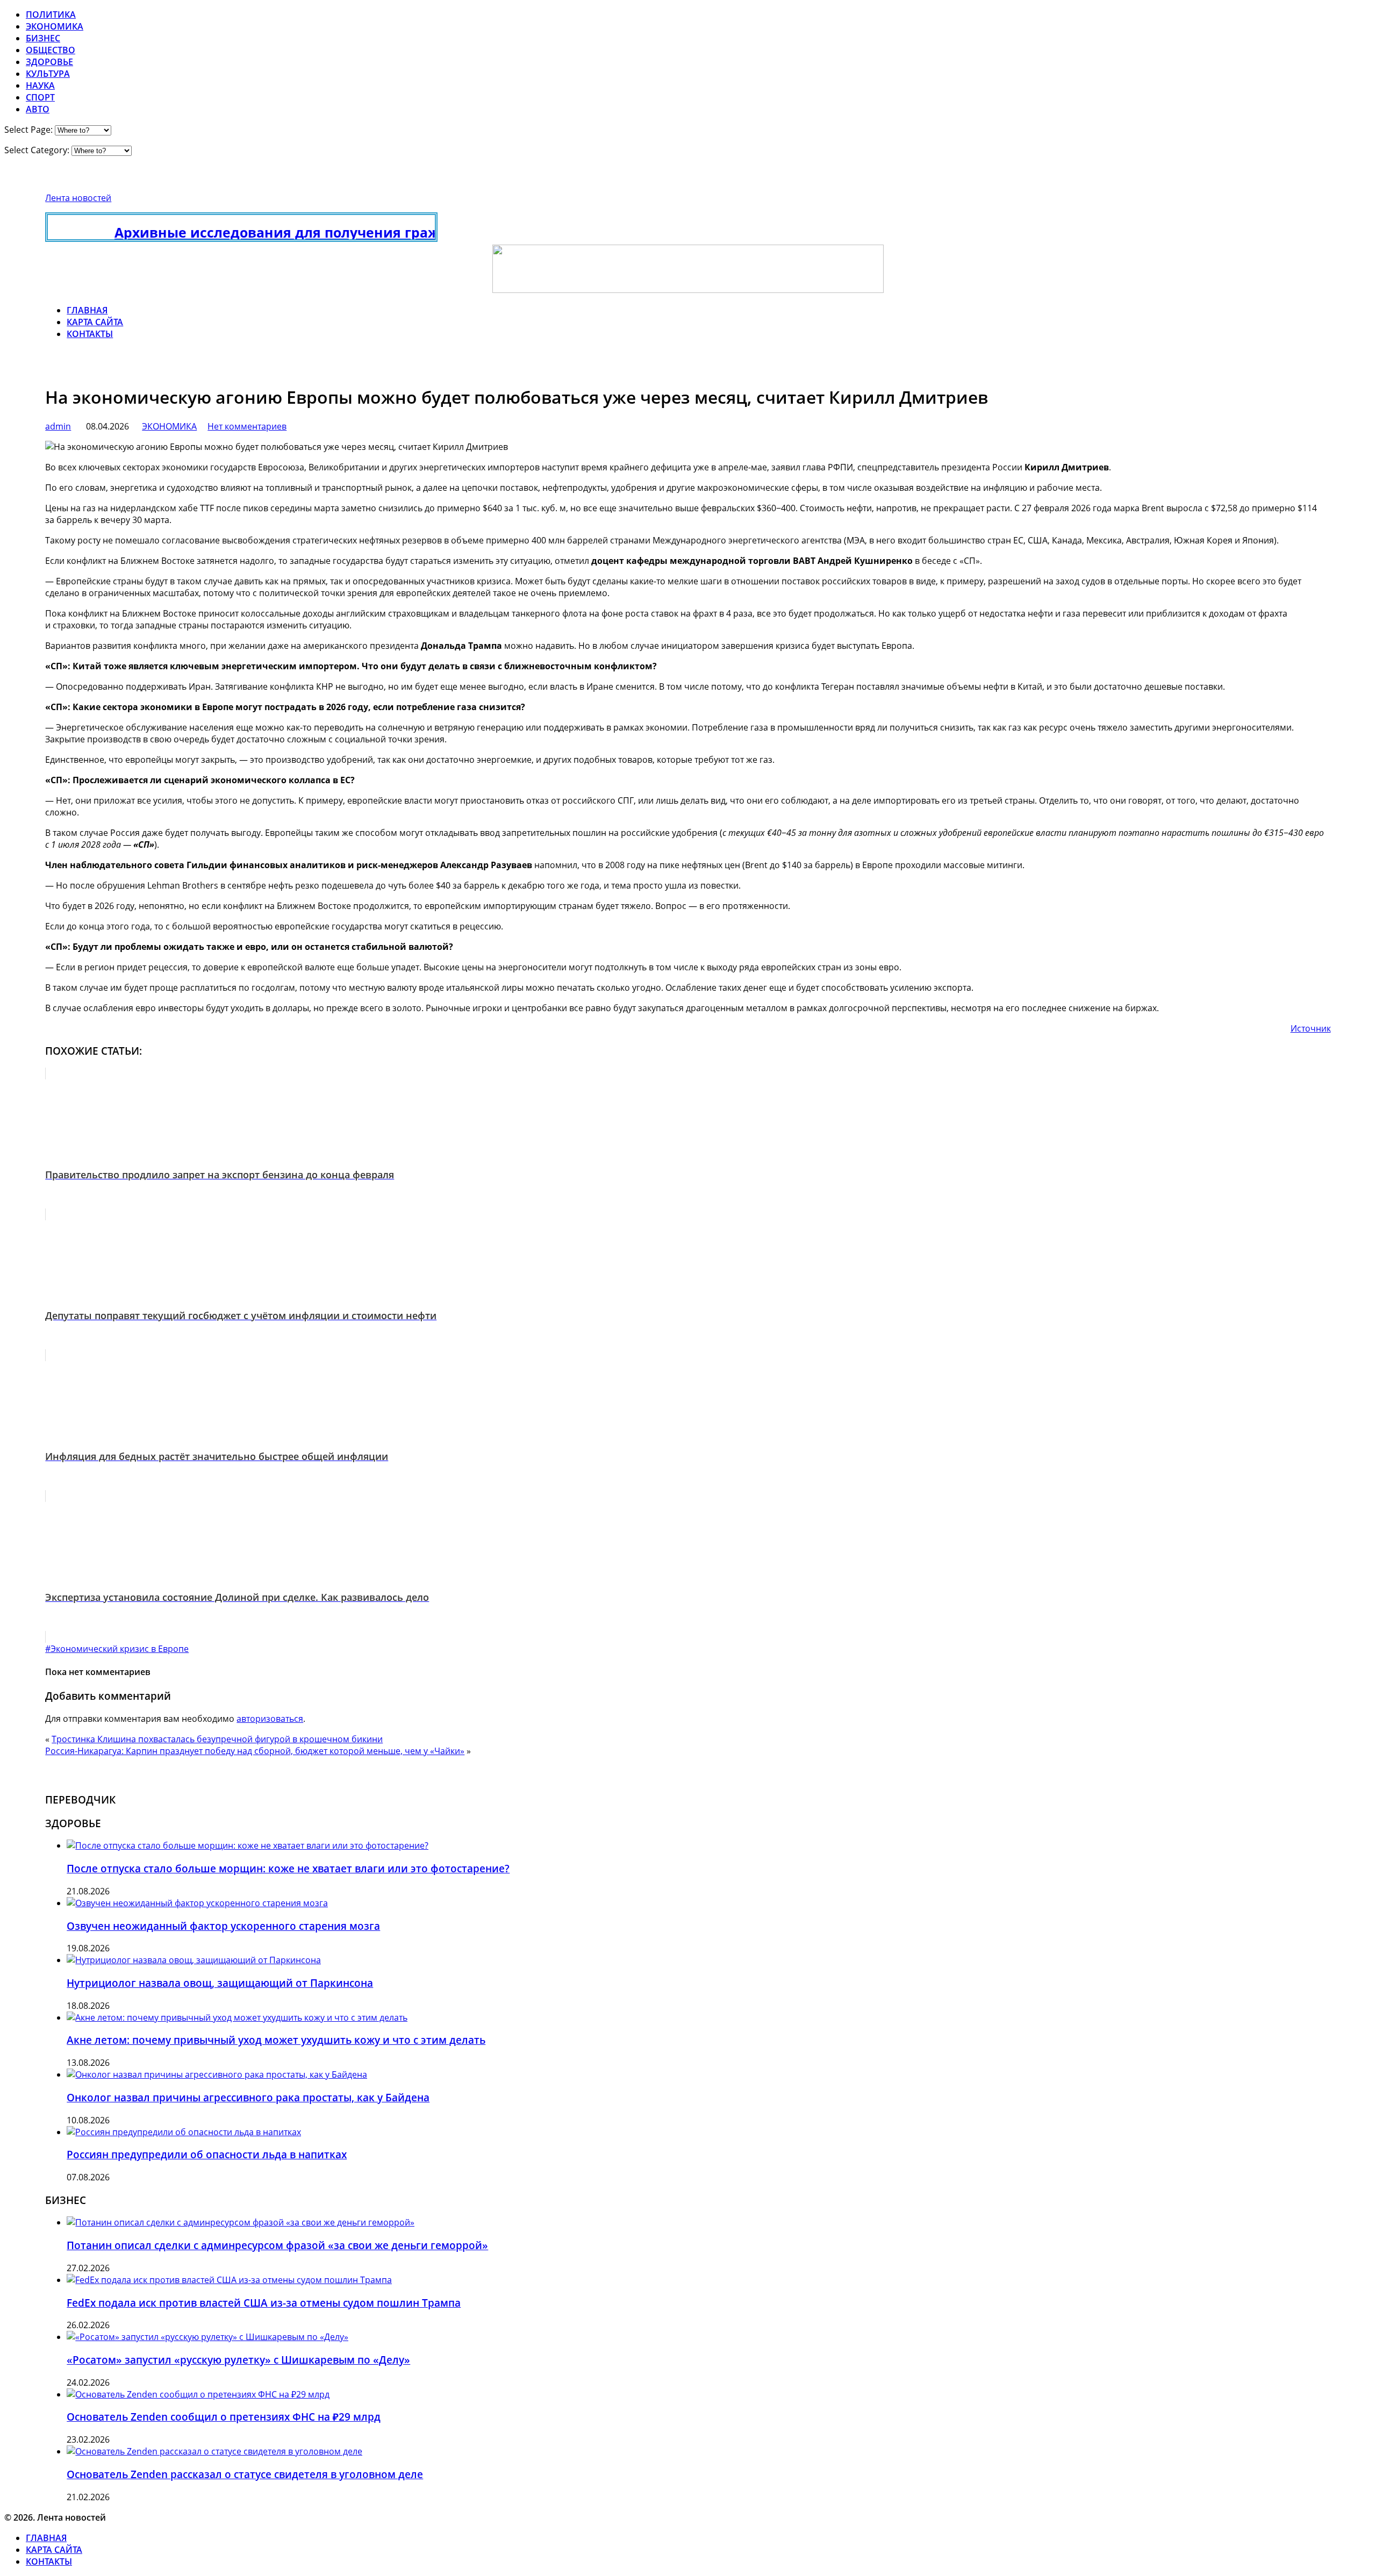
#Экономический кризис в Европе (117, 1649)
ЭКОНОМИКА (55, 26)
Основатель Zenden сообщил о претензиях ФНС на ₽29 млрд (224, 2417)
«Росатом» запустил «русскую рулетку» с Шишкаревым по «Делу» (238, 2360)
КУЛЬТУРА (48, 74)
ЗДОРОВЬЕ (49, 62)
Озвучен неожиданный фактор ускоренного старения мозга (223, 1926)
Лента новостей (78, 198)
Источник (1311, 1028)
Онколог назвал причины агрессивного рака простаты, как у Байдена (248, 2097)
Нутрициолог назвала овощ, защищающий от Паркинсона (220, 1983)
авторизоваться (270, 1719)
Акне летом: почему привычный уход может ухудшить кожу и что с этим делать (276, 2040)
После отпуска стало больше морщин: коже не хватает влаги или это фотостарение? (288, 1868)
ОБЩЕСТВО (51, 50)
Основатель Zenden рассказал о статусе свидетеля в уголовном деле (245, 2474)
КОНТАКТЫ (90, 334)
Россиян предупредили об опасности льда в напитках (207, 2154)
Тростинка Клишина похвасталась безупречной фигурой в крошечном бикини (217, 1739)
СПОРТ (40, 97)
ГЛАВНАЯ (87, 310)
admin (58, 426)
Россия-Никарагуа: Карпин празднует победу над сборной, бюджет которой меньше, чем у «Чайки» (255, 1751)
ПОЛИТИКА (51, 15)
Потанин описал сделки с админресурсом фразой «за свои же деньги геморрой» (277, 2245)
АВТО (38, 109)
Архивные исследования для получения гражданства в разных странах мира (337, 232)
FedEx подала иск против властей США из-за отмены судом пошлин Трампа (264, 2303)
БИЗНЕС (43, 38)
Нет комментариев (247, 426)
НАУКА (40, 85)
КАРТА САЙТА (95, 322)
